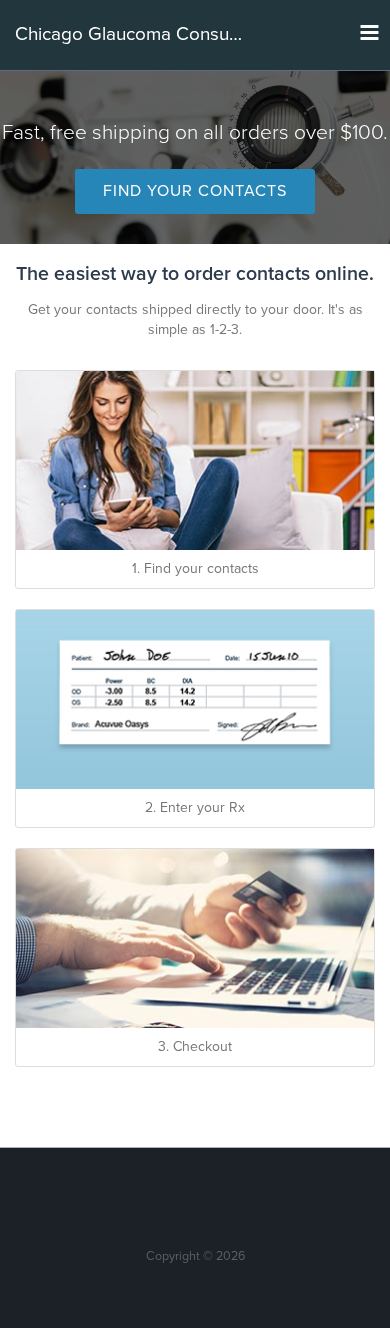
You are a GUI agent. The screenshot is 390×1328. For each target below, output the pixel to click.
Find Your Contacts (195, 191)
